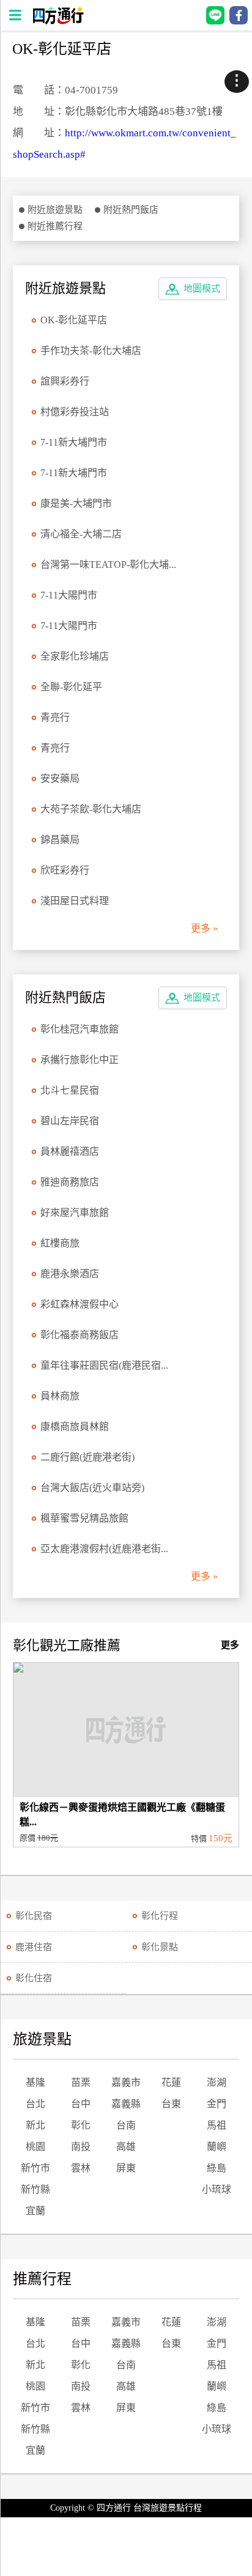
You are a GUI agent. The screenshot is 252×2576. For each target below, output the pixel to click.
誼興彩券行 (65, 381)
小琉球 (217, 2189)
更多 (230, 1645)
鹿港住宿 (34, 1947)
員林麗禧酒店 (70, 1151)
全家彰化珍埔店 (75, 656)
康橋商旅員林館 (75, 1426)
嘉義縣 (126, 2104)
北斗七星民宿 (70, 1090)
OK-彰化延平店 (74, 320)
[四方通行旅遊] (58, 21)
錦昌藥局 (60, 840)
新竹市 (35, 2168)
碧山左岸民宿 (70, 1121)
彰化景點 (160, 1947)
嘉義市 (126, 2082)
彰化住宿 (34, 1978)
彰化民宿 (34, 1916)
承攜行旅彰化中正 (80, 1060)
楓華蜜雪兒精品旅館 (84, 1518)
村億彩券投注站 (75, 412)
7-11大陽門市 (69, 595)
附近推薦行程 (55, 226)
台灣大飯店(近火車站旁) (92, 1488)
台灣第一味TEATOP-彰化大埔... (108, 565)
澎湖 (217, 2082)
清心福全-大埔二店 (81, 534)
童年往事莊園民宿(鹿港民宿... (104, 1365)
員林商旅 (60, 1396)
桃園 (35, 2147)
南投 (81, 2147)
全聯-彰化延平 (71, 687)
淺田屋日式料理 (75, 901)
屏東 (126, 2168)
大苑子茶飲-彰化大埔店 (91, 809)
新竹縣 (35, 2189)
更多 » (204, 928)
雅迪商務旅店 (70, 1182)
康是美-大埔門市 (76, 503)
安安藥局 (60, 778)
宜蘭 (35, 2211)
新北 (35, 2125)
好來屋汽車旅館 (75, 1213)
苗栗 (81, 2082)
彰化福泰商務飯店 (80, 1335)
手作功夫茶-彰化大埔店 (91, 351)
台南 (126, 2125)
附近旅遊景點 (55, 210)
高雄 (126, 2147)
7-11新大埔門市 (74, 442)
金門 (217, 2104)
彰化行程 (160, 1916)
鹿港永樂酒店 (70, 1274)
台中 (81, 2104)
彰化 (81, 2125)
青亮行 (55, 717)
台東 (171, 2104)
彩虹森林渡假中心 (80, 1304)
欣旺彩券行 (65, 870)
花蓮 (171, 2082)
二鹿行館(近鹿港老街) (87, 1457)
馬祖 (217, 2125)
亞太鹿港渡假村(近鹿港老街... (104, 1549)
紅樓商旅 (60, 1243)
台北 (35, 2104)
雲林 (81, 2168)
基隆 (35, 2082)
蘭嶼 (217, 2147)
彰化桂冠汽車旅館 (80, 1029)
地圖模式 (202, 289)
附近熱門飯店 (131, 210)
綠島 (217, 2168)
